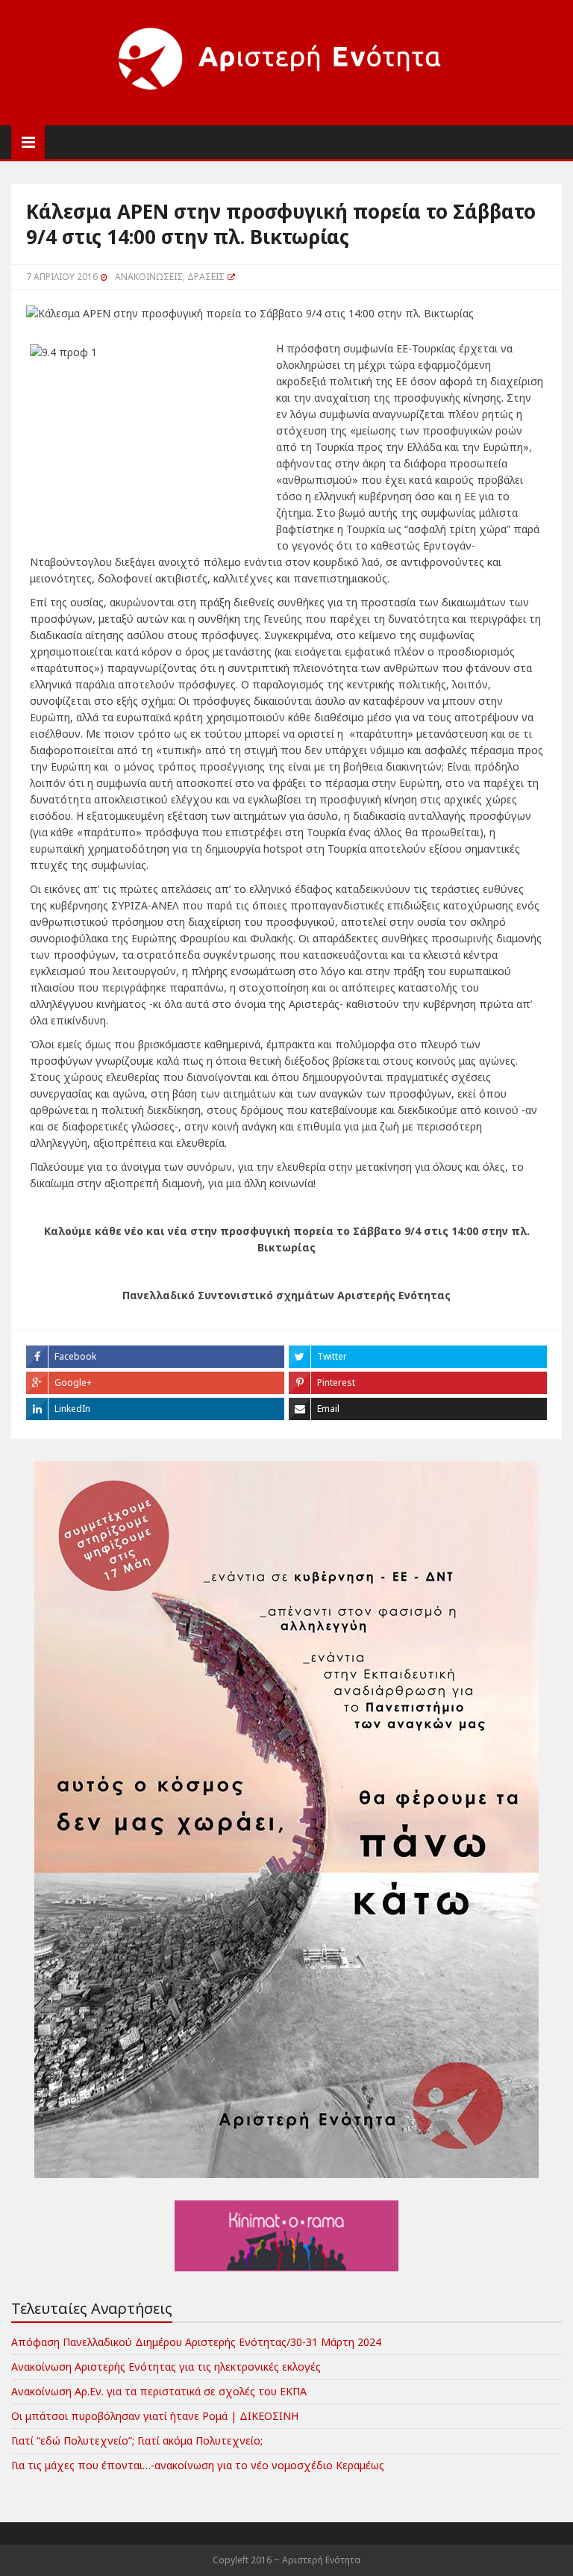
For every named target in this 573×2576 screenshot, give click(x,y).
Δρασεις (206, 277)
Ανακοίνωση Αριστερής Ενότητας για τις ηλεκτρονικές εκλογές (166, 2367)
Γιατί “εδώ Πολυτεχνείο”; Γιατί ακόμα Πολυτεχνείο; (137, 2440)
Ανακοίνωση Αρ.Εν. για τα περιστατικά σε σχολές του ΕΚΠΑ (159, 2391)
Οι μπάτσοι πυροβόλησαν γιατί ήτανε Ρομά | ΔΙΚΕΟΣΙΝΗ (155, 2416)
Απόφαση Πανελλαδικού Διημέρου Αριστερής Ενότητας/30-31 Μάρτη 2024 (196, 2342)
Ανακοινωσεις (149, 277)
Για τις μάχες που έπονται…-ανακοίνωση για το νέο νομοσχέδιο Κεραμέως (198, 2465)
